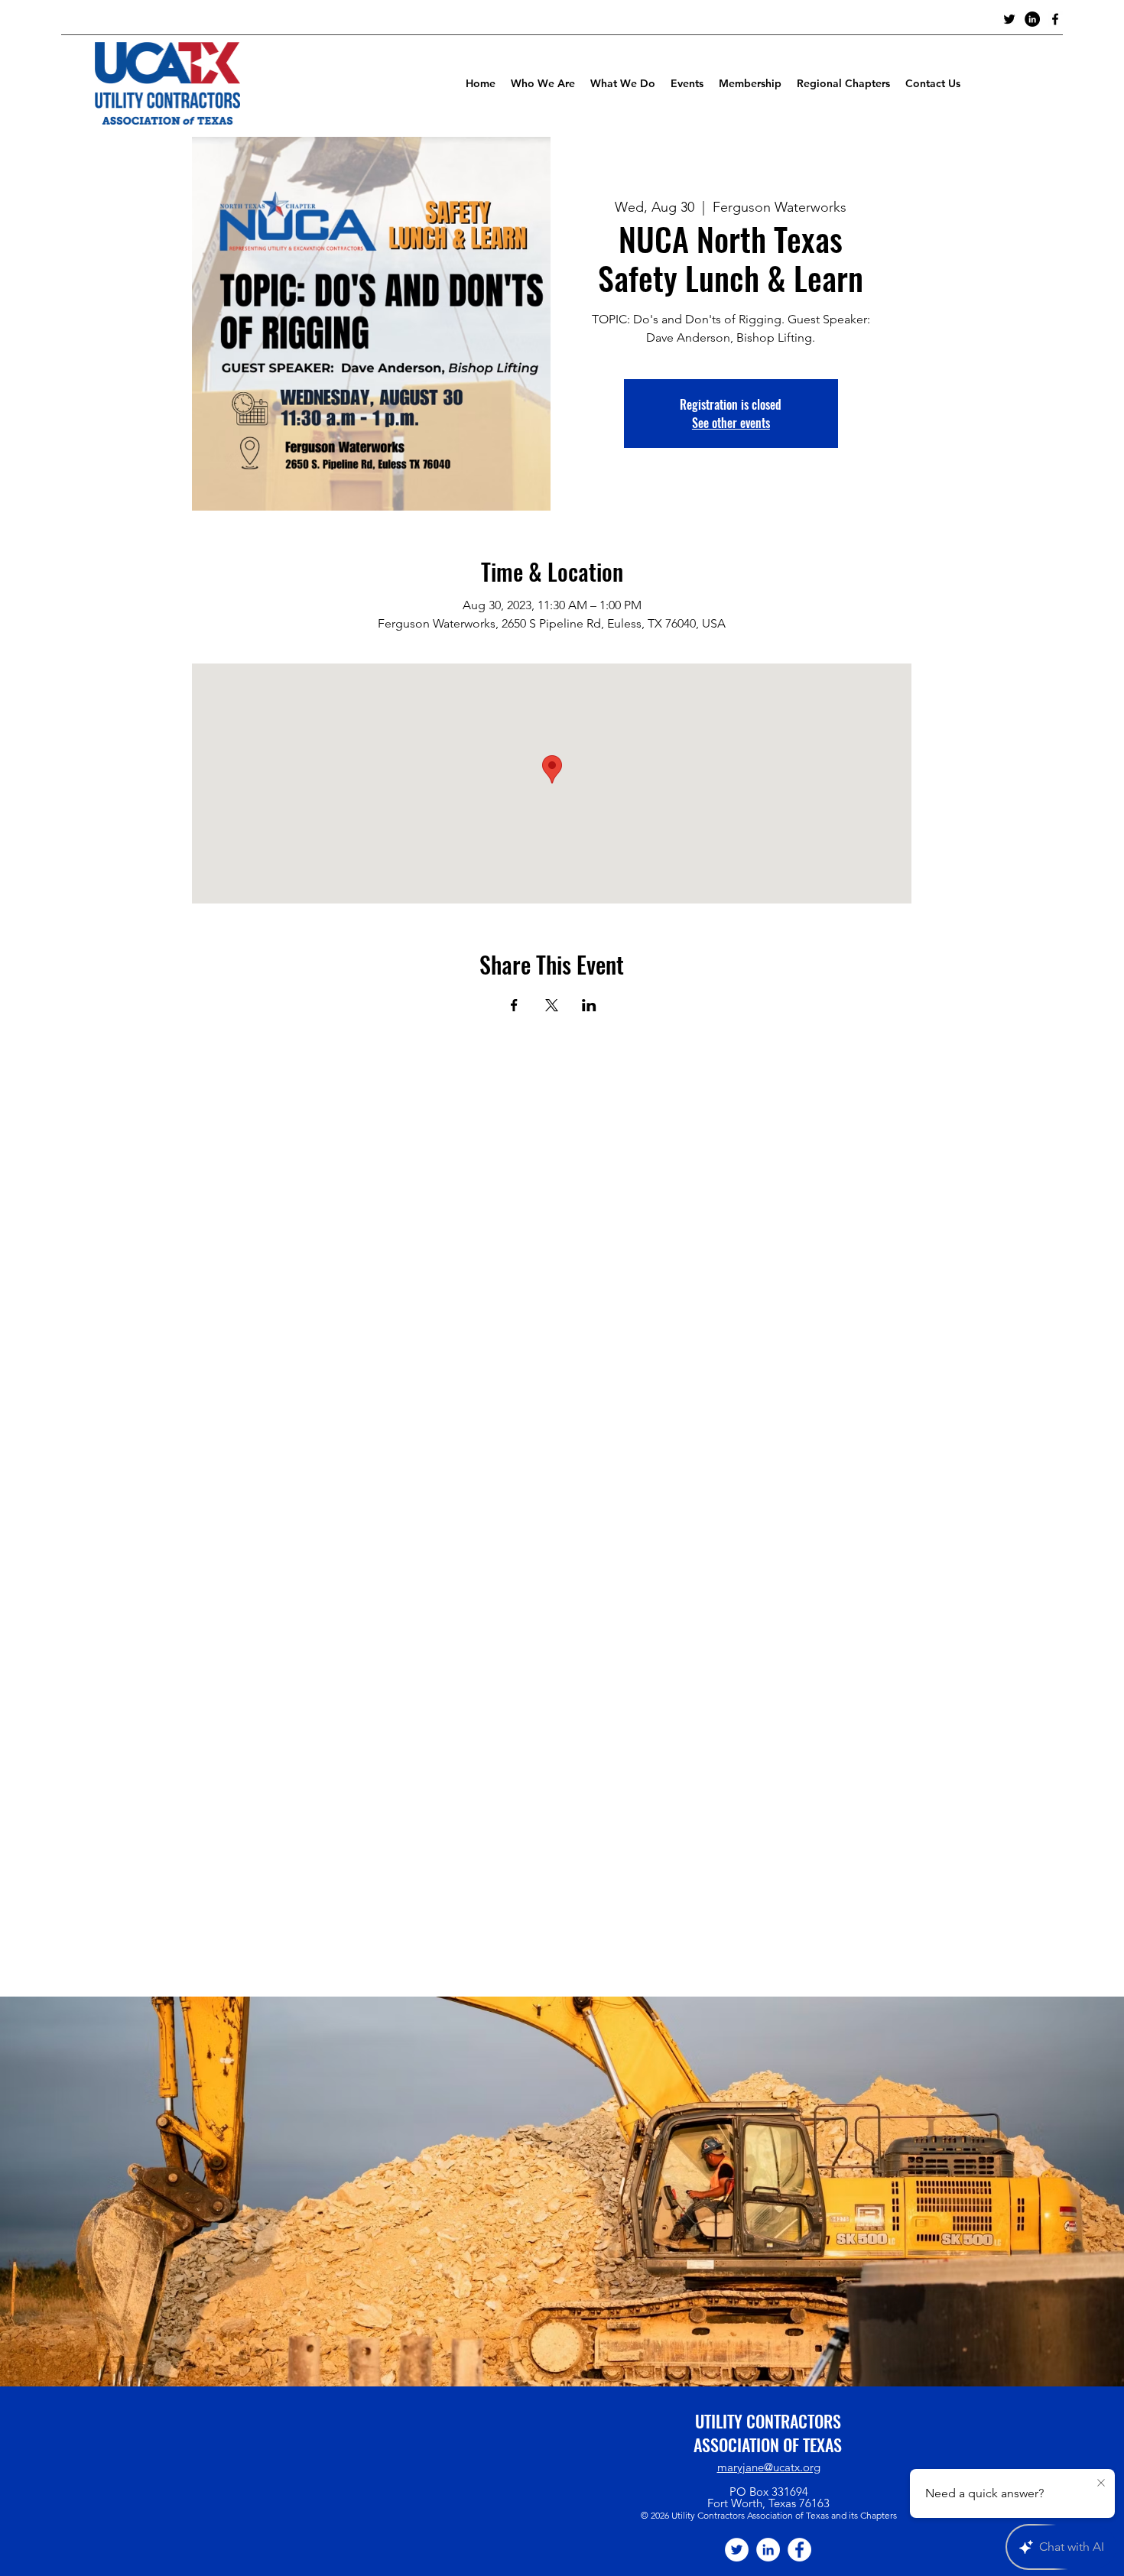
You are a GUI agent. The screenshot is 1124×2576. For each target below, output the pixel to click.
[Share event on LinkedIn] (589, 1005)
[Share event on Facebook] (514, 1005)
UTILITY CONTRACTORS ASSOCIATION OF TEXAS (768, 2433)
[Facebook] (799, 2550)
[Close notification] (1101, 2484)
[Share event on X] (552, 1005)
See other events (731, 423)
